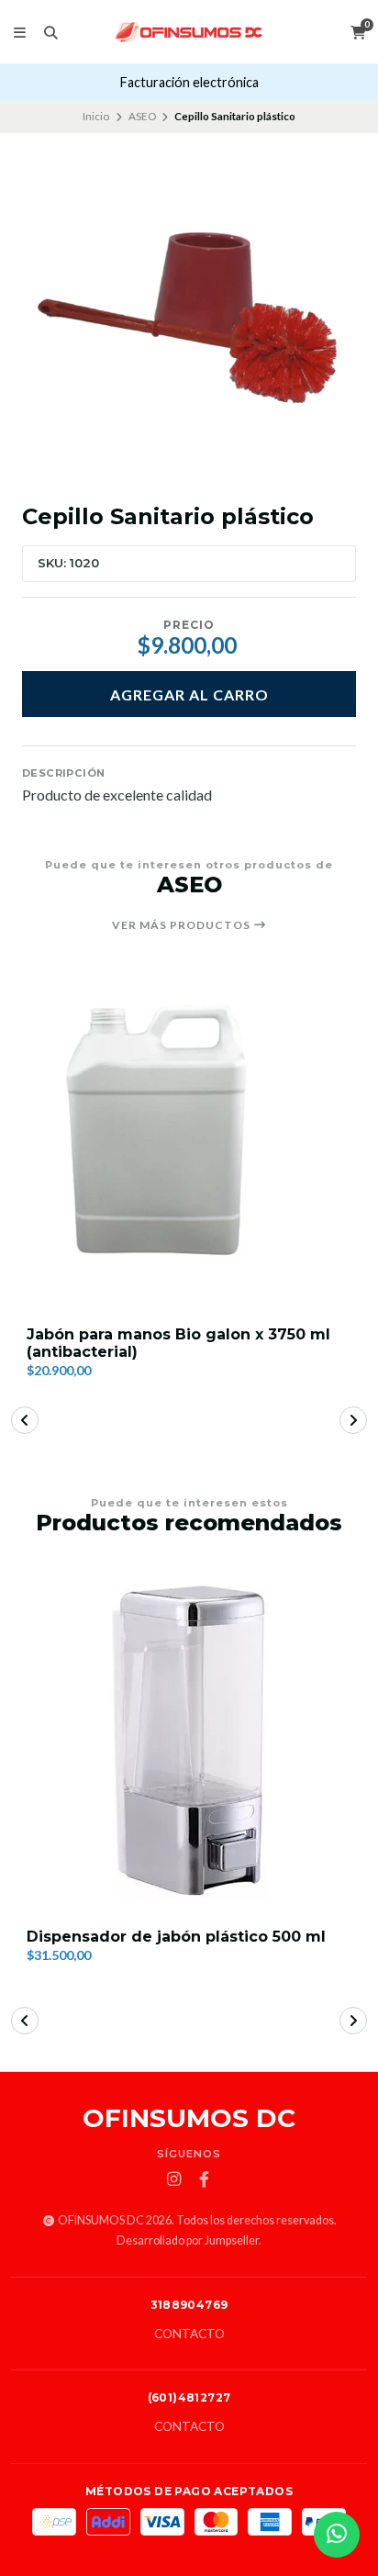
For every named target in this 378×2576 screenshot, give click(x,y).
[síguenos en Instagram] (174, 2179)
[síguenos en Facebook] (205, 2179)
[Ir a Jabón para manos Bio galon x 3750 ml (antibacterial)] (189, 1141)
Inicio (96, 116)
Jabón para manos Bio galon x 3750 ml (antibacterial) (178, 1343)
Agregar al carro (189, 694)
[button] (25, 1420)
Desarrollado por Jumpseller (188, 2240)
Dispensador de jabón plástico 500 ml (176, 1937)
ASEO (142, 116)
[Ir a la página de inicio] (189, 32)
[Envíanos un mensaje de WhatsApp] (337, 2535)
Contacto (189, 2335)
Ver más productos (183, 925)
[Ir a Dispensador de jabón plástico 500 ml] (189, 1741)
